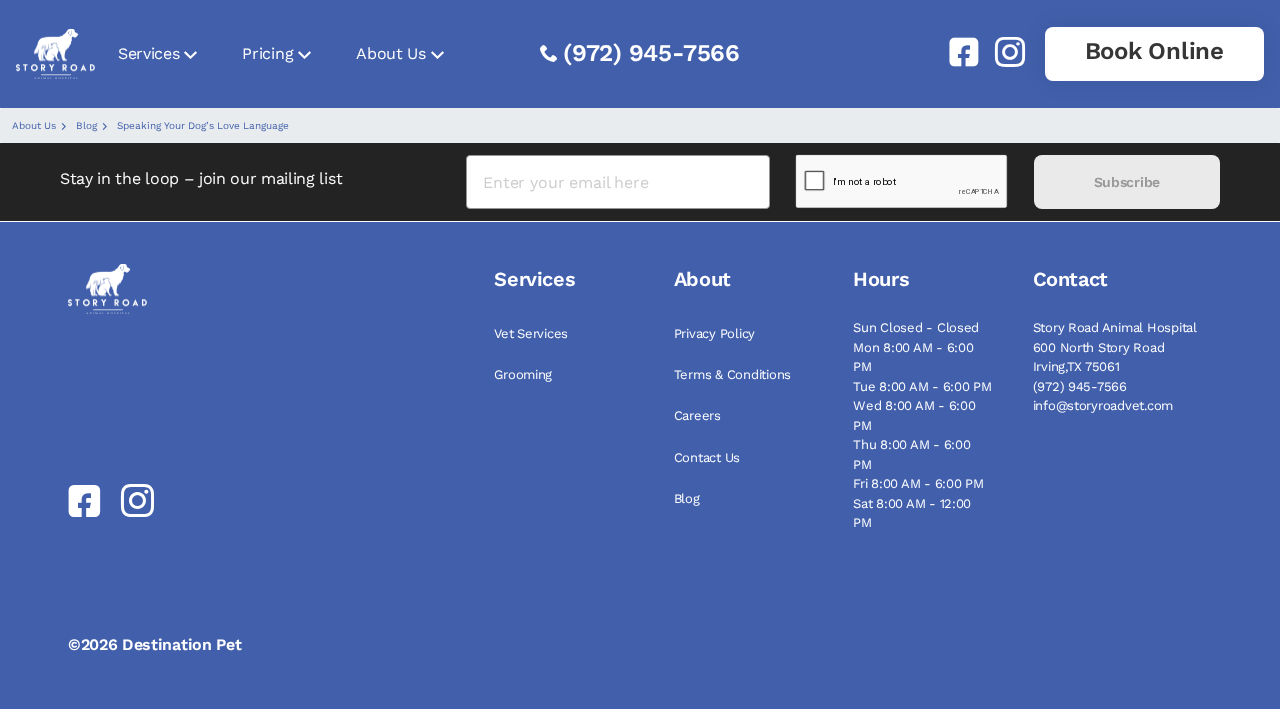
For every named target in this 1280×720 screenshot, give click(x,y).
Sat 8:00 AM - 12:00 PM (912, 513)
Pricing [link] (267, 53)
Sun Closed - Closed (916, 327)
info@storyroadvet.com (1103, 405)
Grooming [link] (523, 374)
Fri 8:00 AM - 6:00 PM (918, 483)
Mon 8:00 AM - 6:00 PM (913, 357)
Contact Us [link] (707, 457)
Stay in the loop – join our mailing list (201, 178)
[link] (956, 52)
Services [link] (148, 53)
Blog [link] (687, 498)
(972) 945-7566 (651, 53)
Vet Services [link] (531, 333)
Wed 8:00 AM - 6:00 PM (914, 415)
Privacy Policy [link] (714, 333)
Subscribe (1127, 182)
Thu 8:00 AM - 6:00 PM (911, 454)
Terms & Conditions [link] (732, 374)
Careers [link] (697, 415)
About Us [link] (390, 53)
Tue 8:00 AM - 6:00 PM (922, 386)
